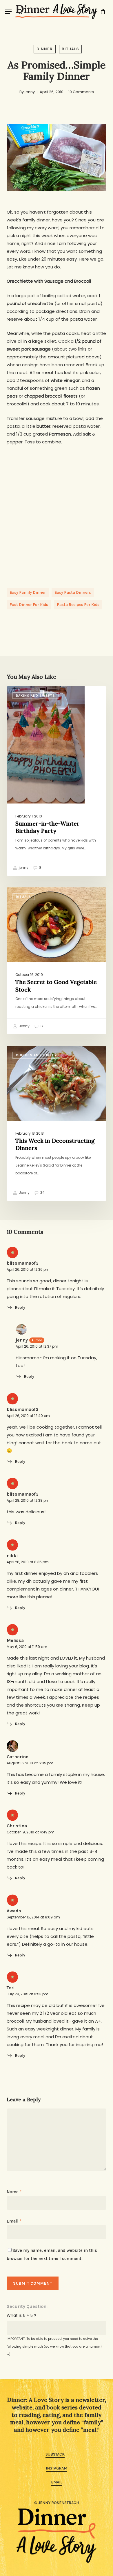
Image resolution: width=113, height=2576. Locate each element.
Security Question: (27, 2306)
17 (41, 1026)
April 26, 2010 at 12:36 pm (28, 1269)
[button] (8, 12)
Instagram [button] (57, 2468)
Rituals (70, 49)
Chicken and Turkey (36, 1055)
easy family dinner (28, 592)
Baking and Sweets (35, 696)
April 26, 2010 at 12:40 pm (28, 1416)
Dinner (45, 49)
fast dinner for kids (29, 605)
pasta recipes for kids (78, 605)
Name (14, 2192)
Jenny (24, 1026)
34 (42, 1193)
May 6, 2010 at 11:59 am (27, 1647)
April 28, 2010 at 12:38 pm (28, 1500)
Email (14, 2221)
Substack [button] (55, 2454)
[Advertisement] (57, 511)
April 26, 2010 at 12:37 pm (37, 1346)
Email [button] (57, 2482)
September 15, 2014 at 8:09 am (33, 1917)
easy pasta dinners (73, 592)
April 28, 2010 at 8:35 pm (28, 1562)
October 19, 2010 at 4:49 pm (31, 1832)
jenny (30, 92)
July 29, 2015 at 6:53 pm (28, 1994)
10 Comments (81, 92)
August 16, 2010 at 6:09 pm (30, 1763)
